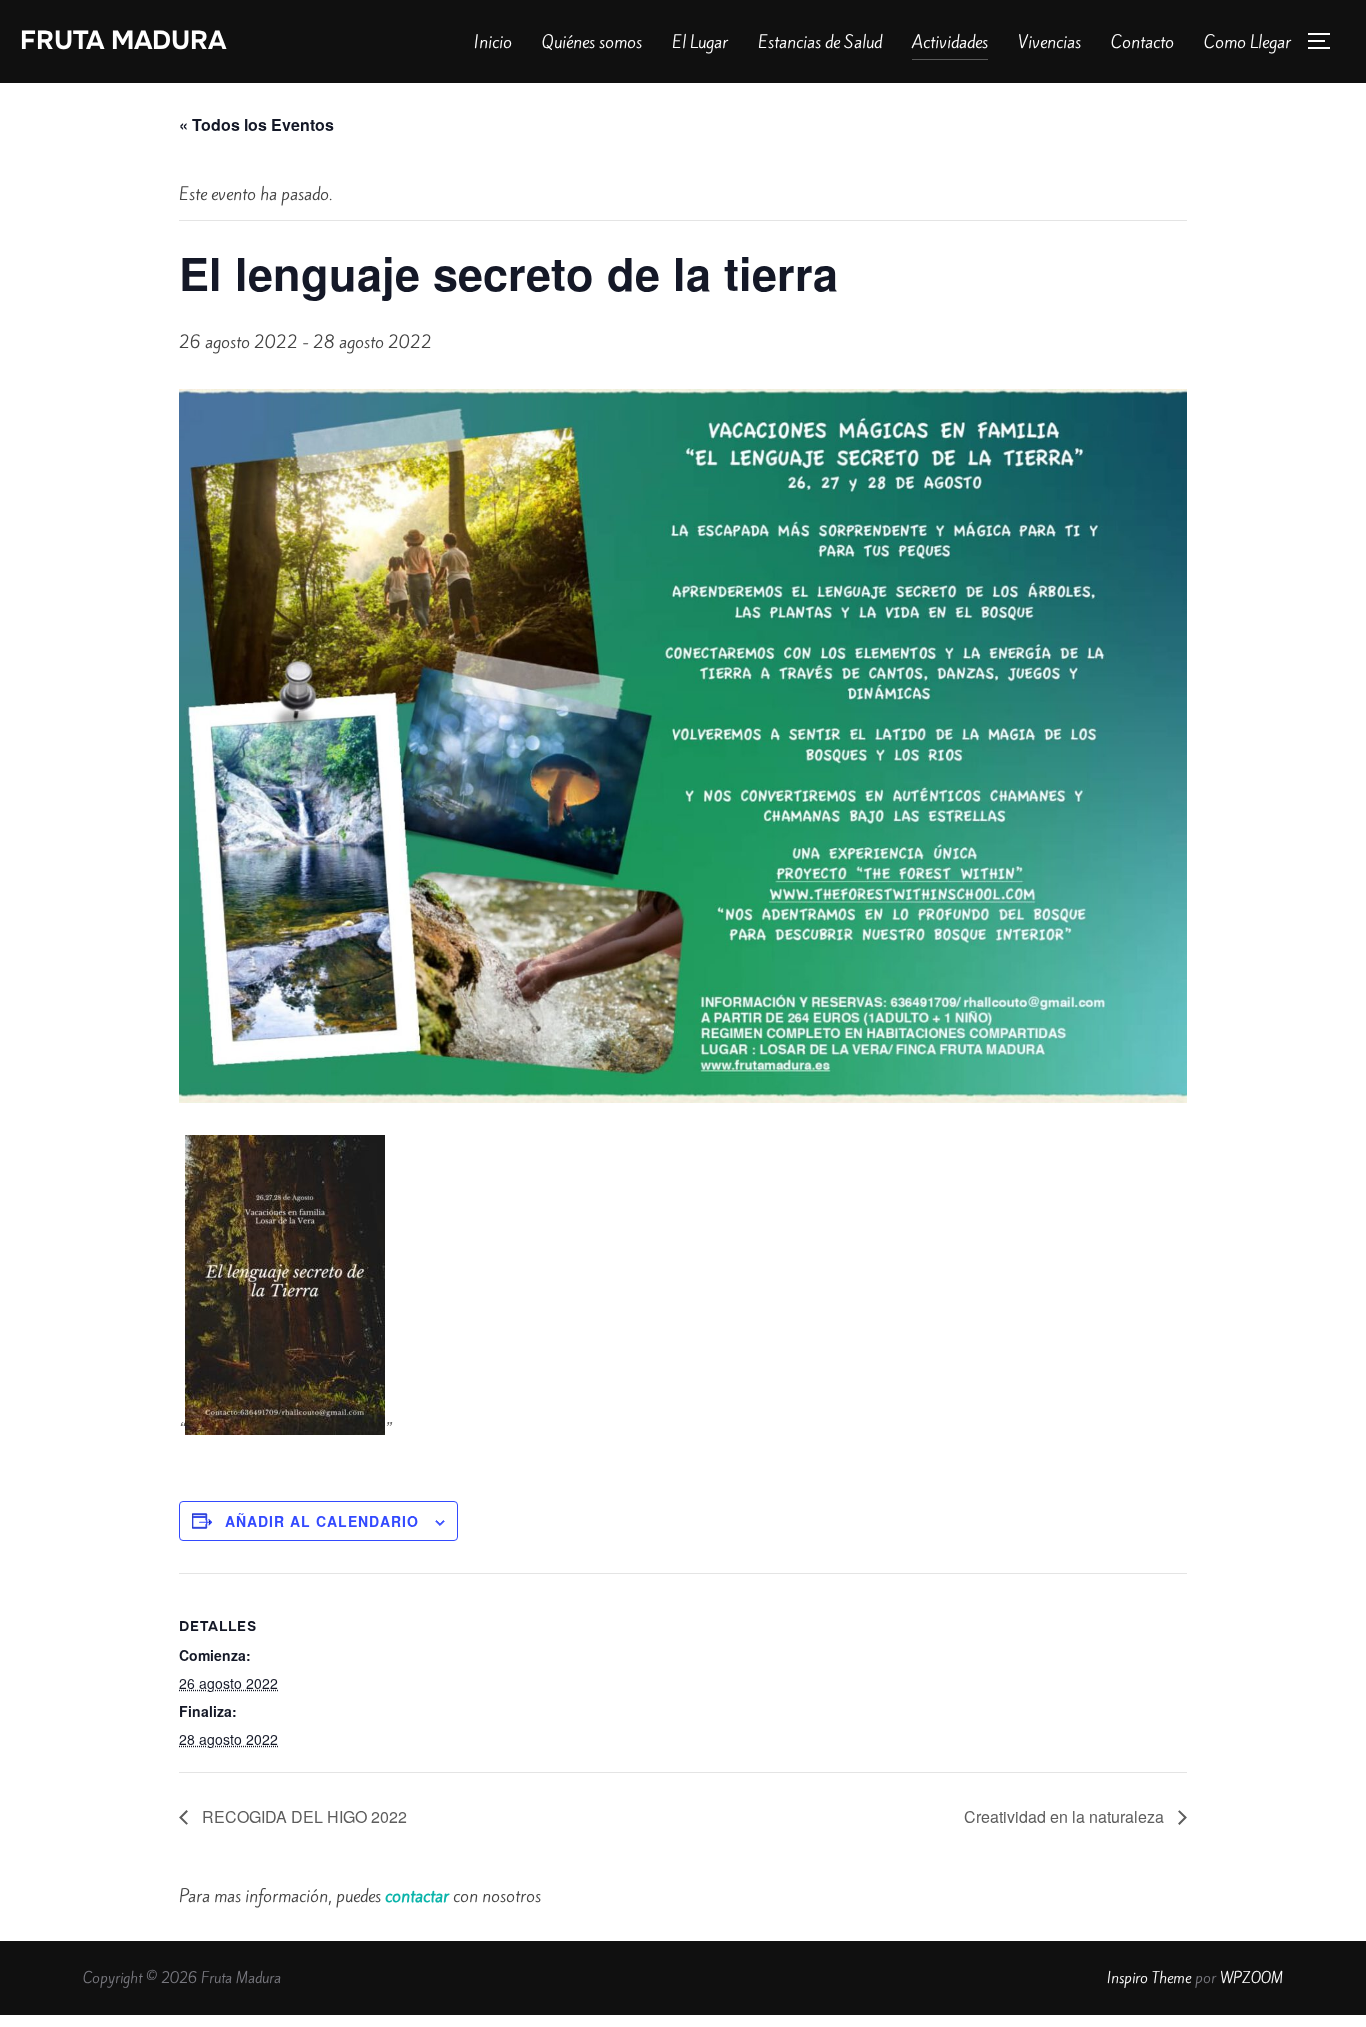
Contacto (1142, 42)
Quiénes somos (592, 42)
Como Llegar (1247, 42)
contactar (417, 1896)
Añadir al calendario (322, 1521)
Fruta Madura (123, 40)
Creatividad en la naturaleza (1066, 1816)
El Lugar (700, 42)
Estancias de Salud (820, 42)
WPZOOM (1251, 1978)
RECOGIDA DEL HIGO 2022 (302, 1816)
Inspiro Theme (1149, 1978)
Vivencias (1049, 42)
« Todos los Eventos (256, 124)
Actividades (950, 42)
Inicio (493, 42)
